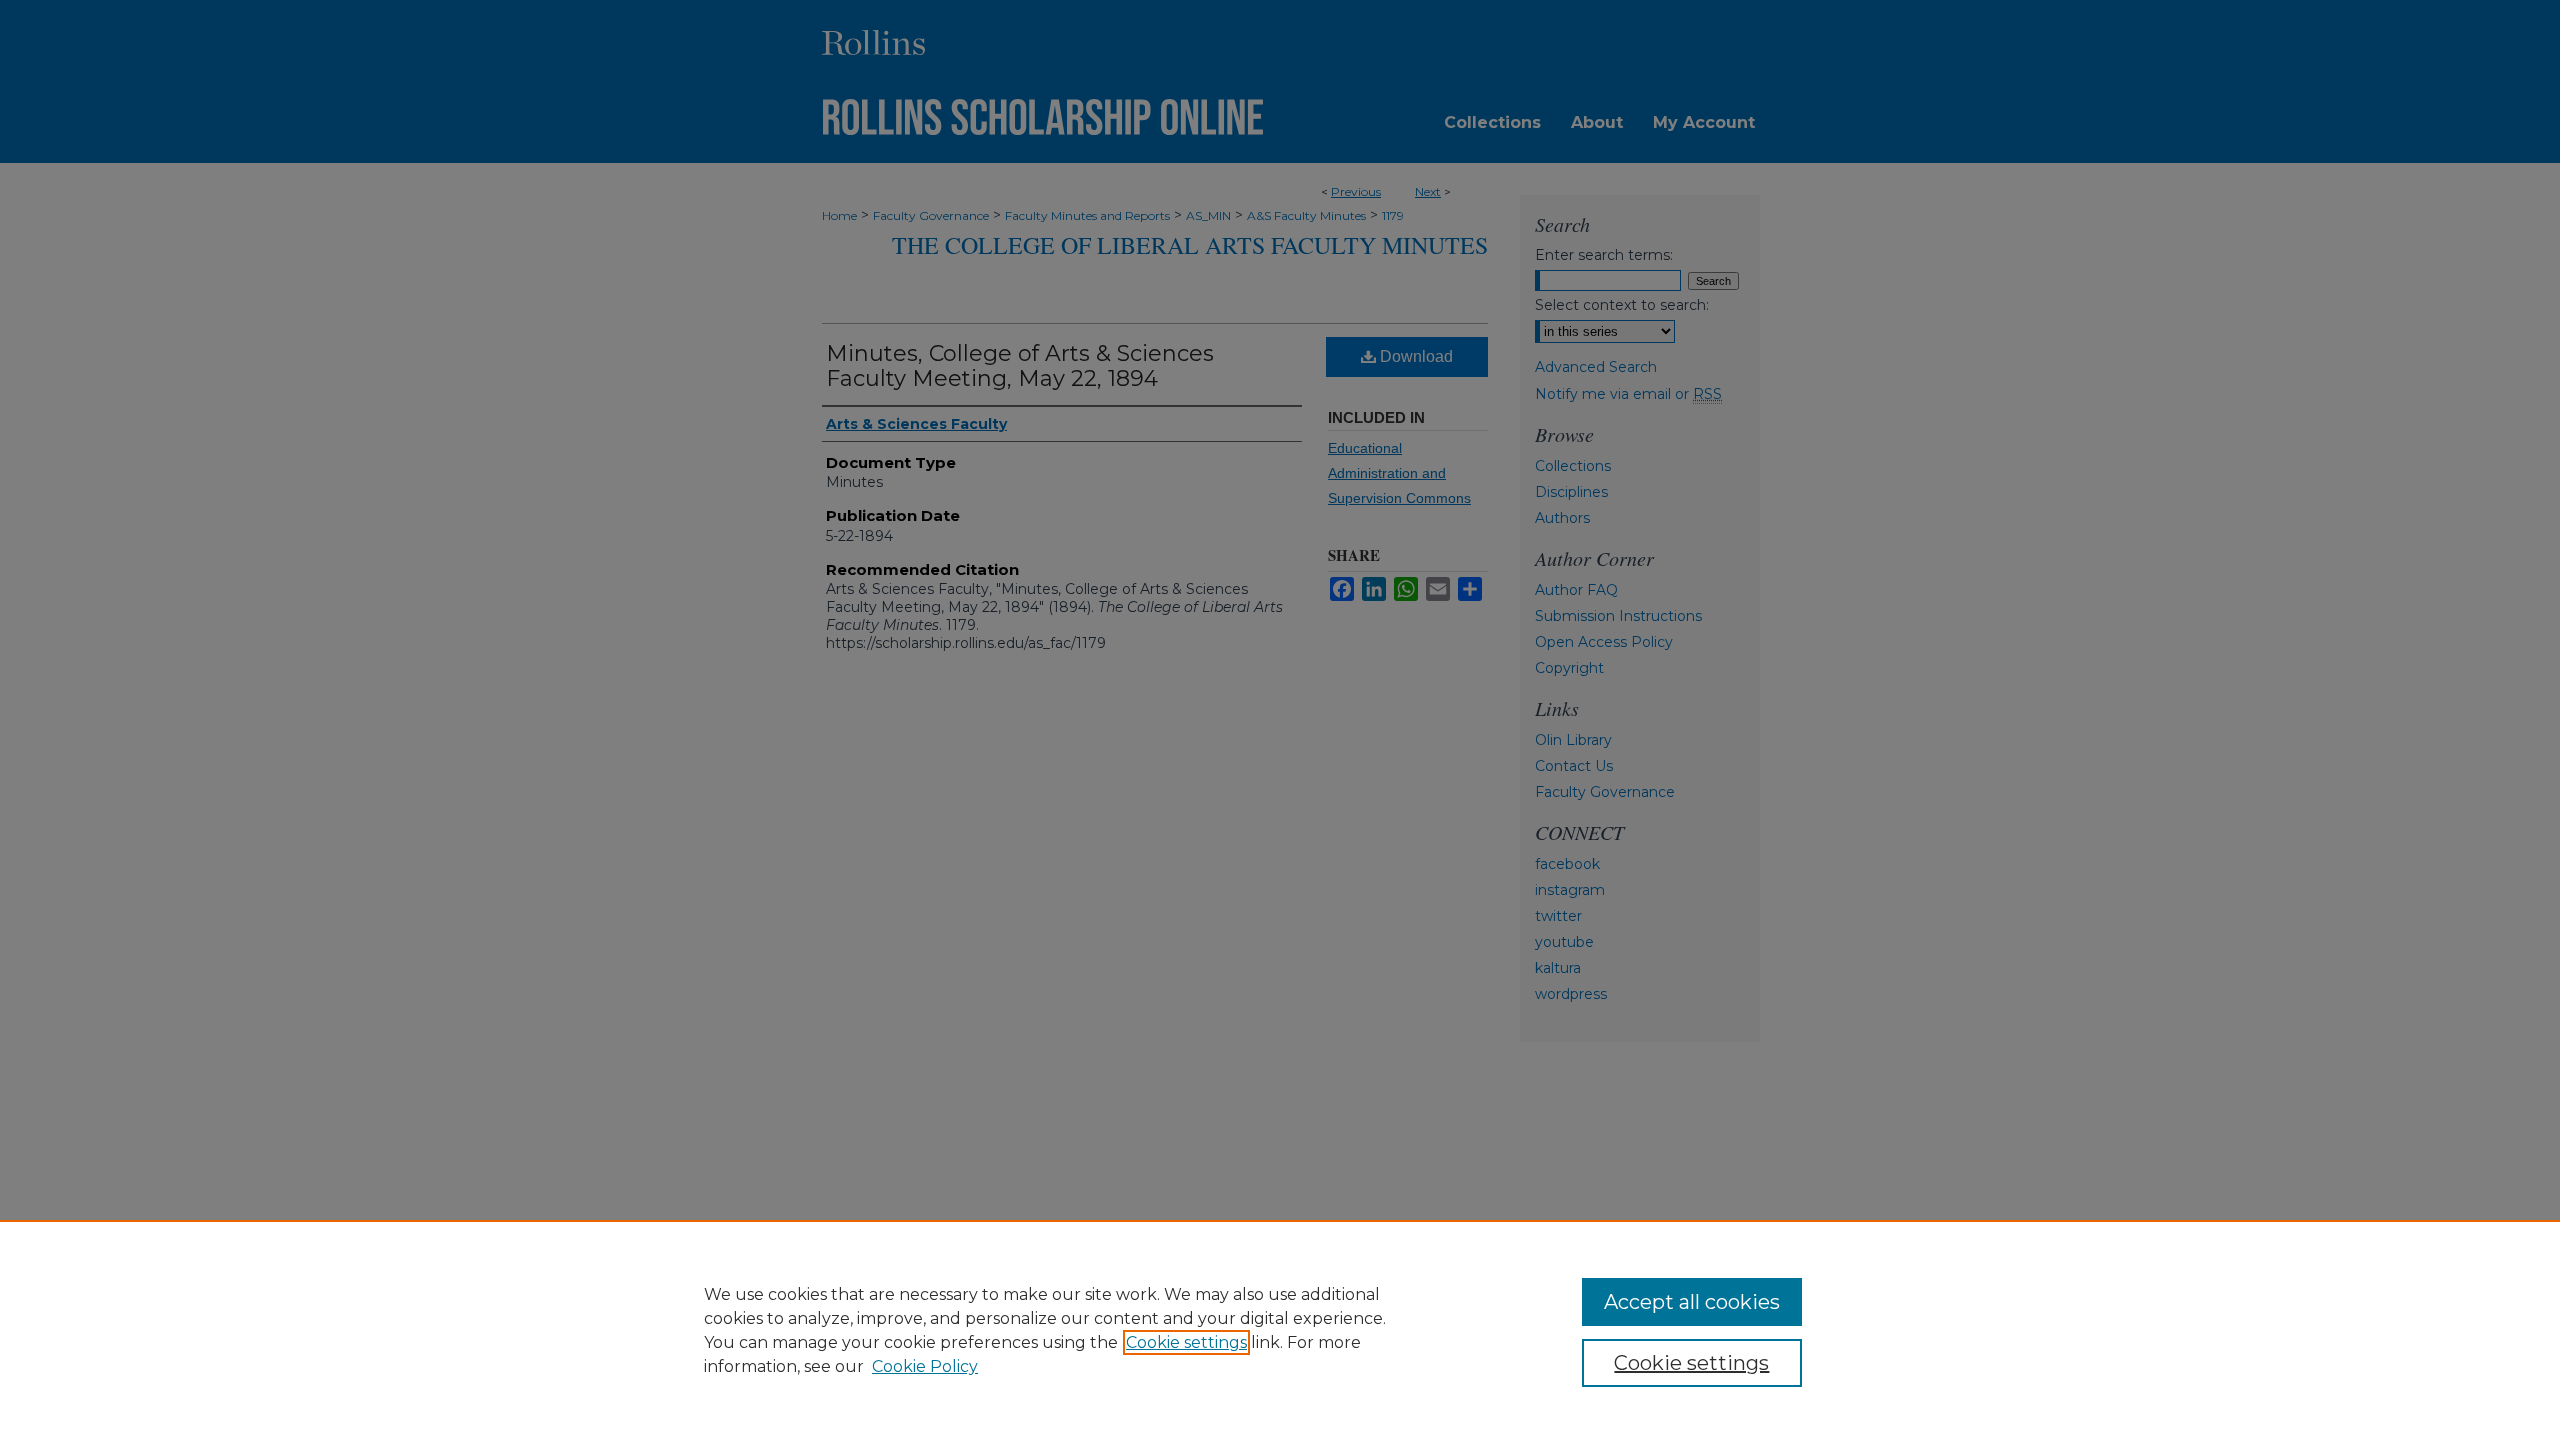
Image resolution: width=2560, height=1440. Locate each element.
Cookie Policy (925, 1366)
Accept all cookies (1692, 1302)
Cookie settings (1186, 1342)
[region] (1280, 1330)
